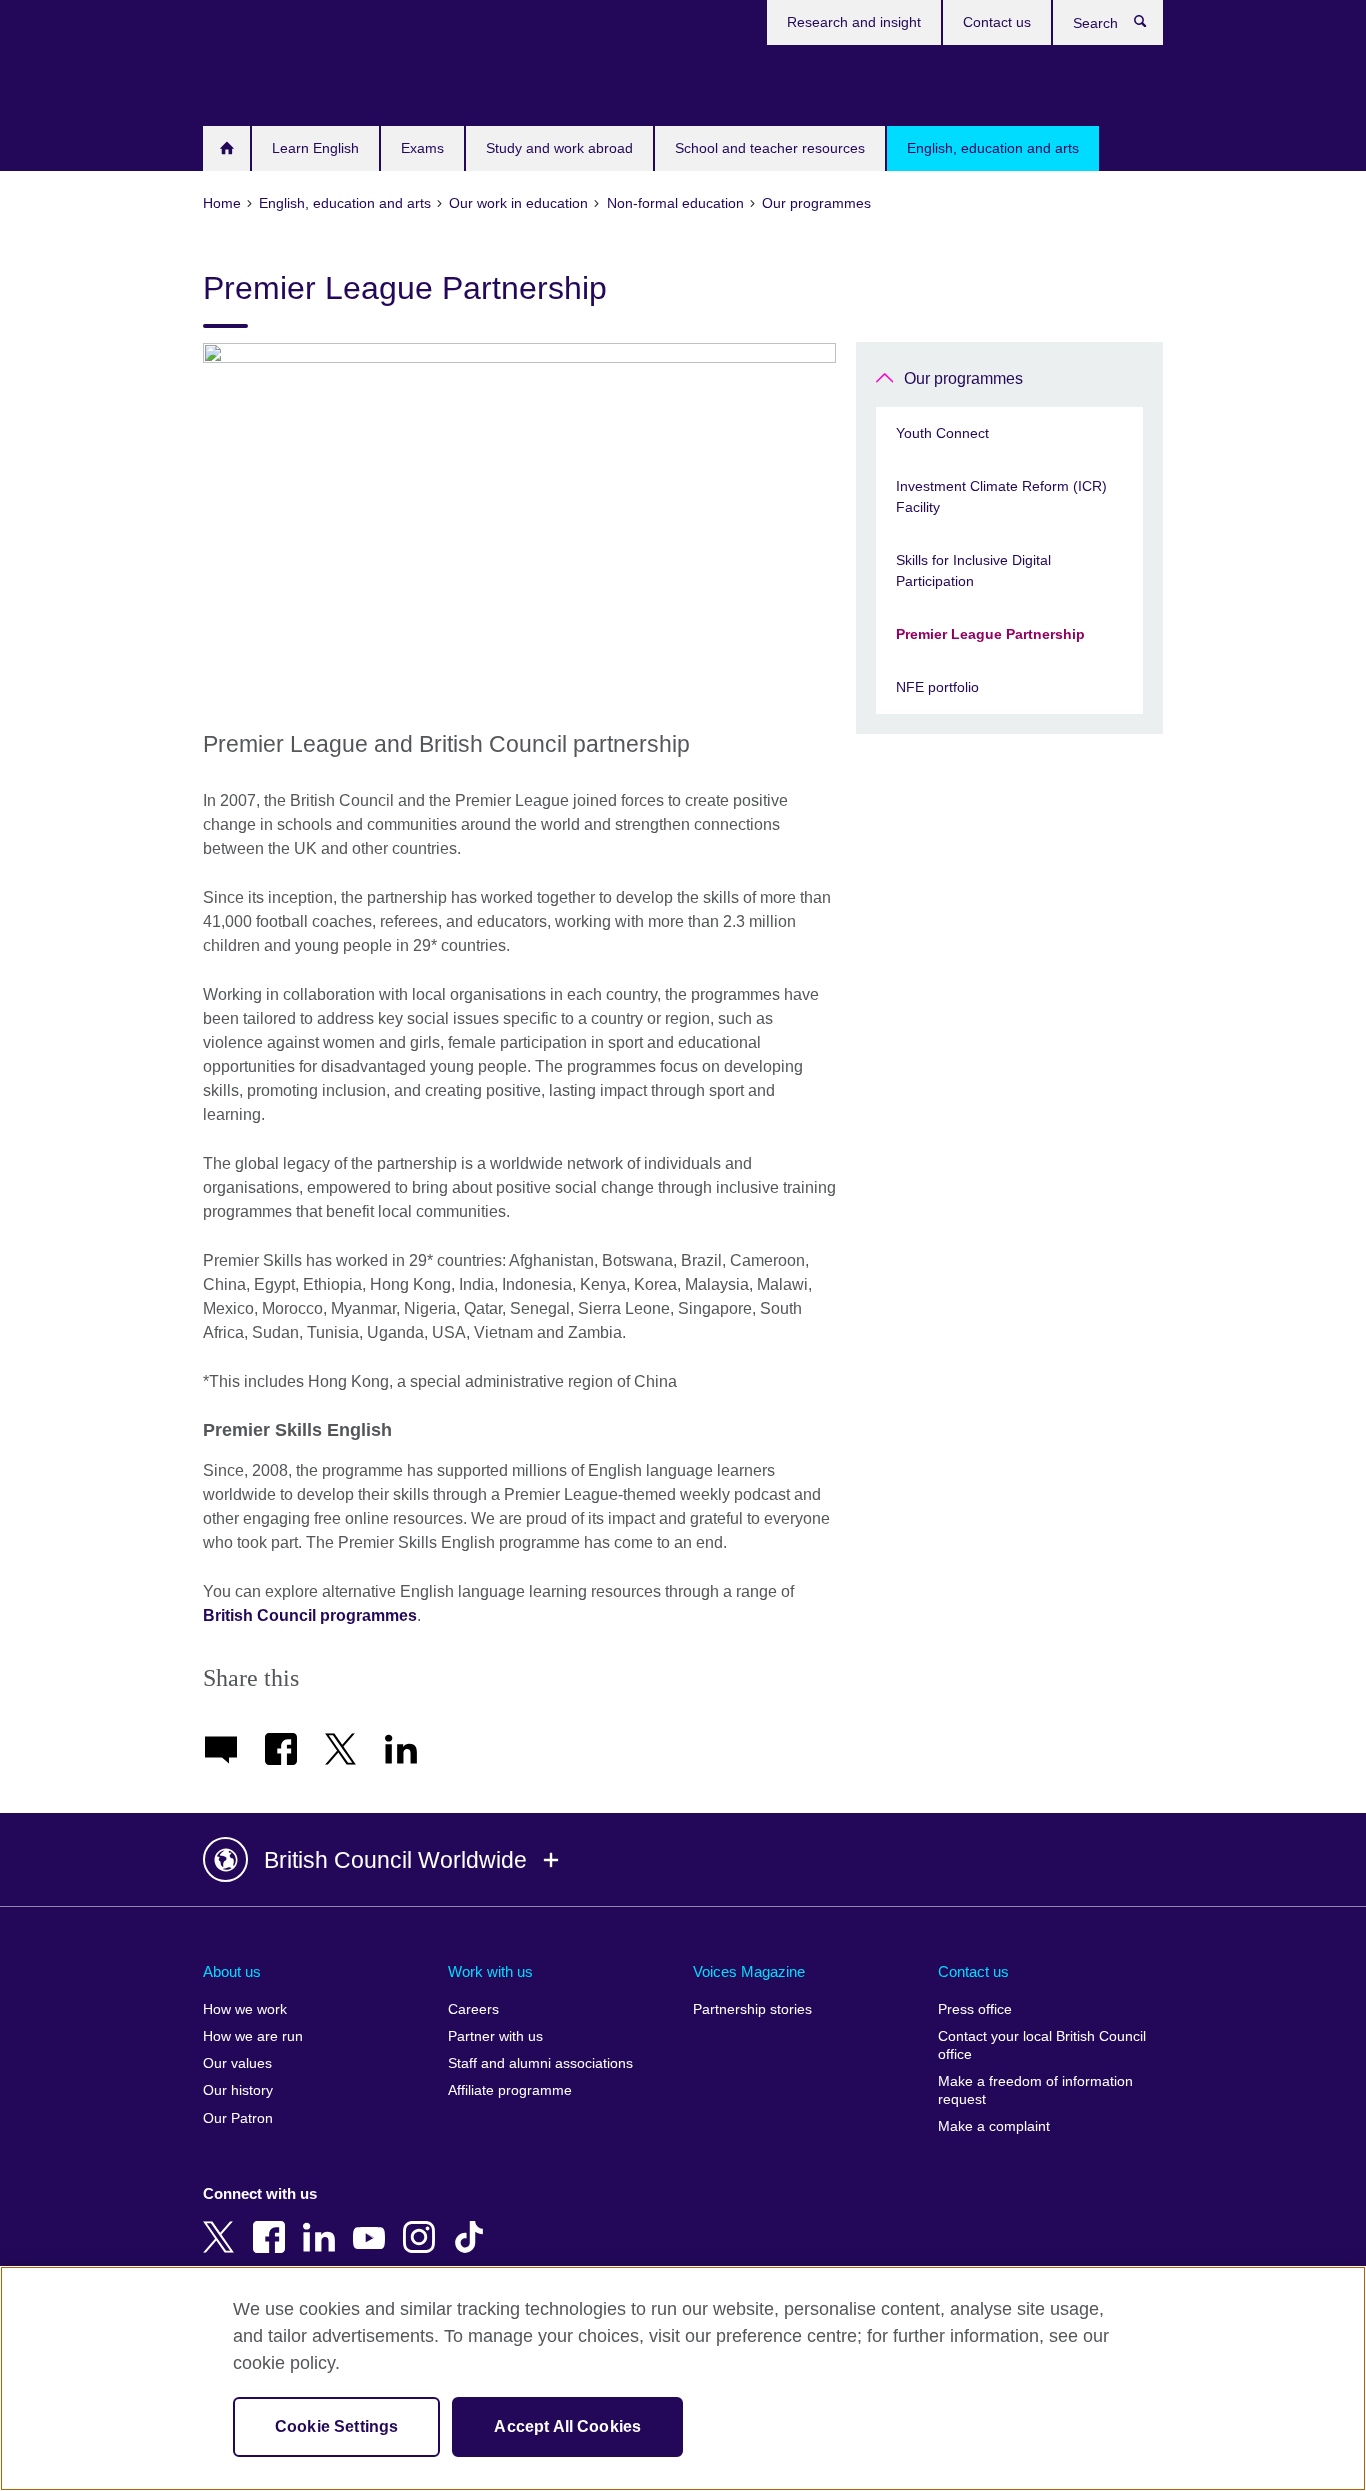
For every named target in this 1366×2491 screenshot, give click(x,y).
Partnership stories (752, 2009)
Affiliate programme (510, 2090)
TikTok (473, 2223)
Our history (238, 2090)
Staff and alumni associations (540, 2063)
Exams (422, 148)
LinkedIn (323, 2223)
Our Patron (238, 2118)
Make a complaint (994, 2126)
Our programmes (963, 378)
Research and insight (854, 22)
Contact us (997, 22)
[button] (683, 1860)
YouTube (373, 2223)
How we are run (253, 2036)
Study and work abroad (559, 148)
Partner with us (495, 2036)
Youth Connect (942, 433)
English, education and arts (993, 148)
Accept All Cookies (567, 2426)
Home (226, 148)
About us (232, 1971)
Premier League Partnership (990, 634)
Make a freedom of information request (1035, 2090)
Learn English (315, 148)
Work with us (490, 1971)
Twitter (223, 2223)
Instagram (423, 2223)
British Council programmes (310, 1615)
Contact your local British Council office (1042, 2045)
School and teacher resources (770, 148)
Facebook (273, 2223)
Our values (237, 2063)
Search (1150, 26)
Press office (975, 2009)
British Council (262, 82)
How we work (245, 2009)
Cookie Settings (336, 2426)
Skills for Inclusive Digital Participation (973, 570)
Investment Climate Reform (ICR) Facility (1001, 496)
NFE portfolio (937, 687)
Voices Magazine (749, 1971)
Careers (473, 2009)
